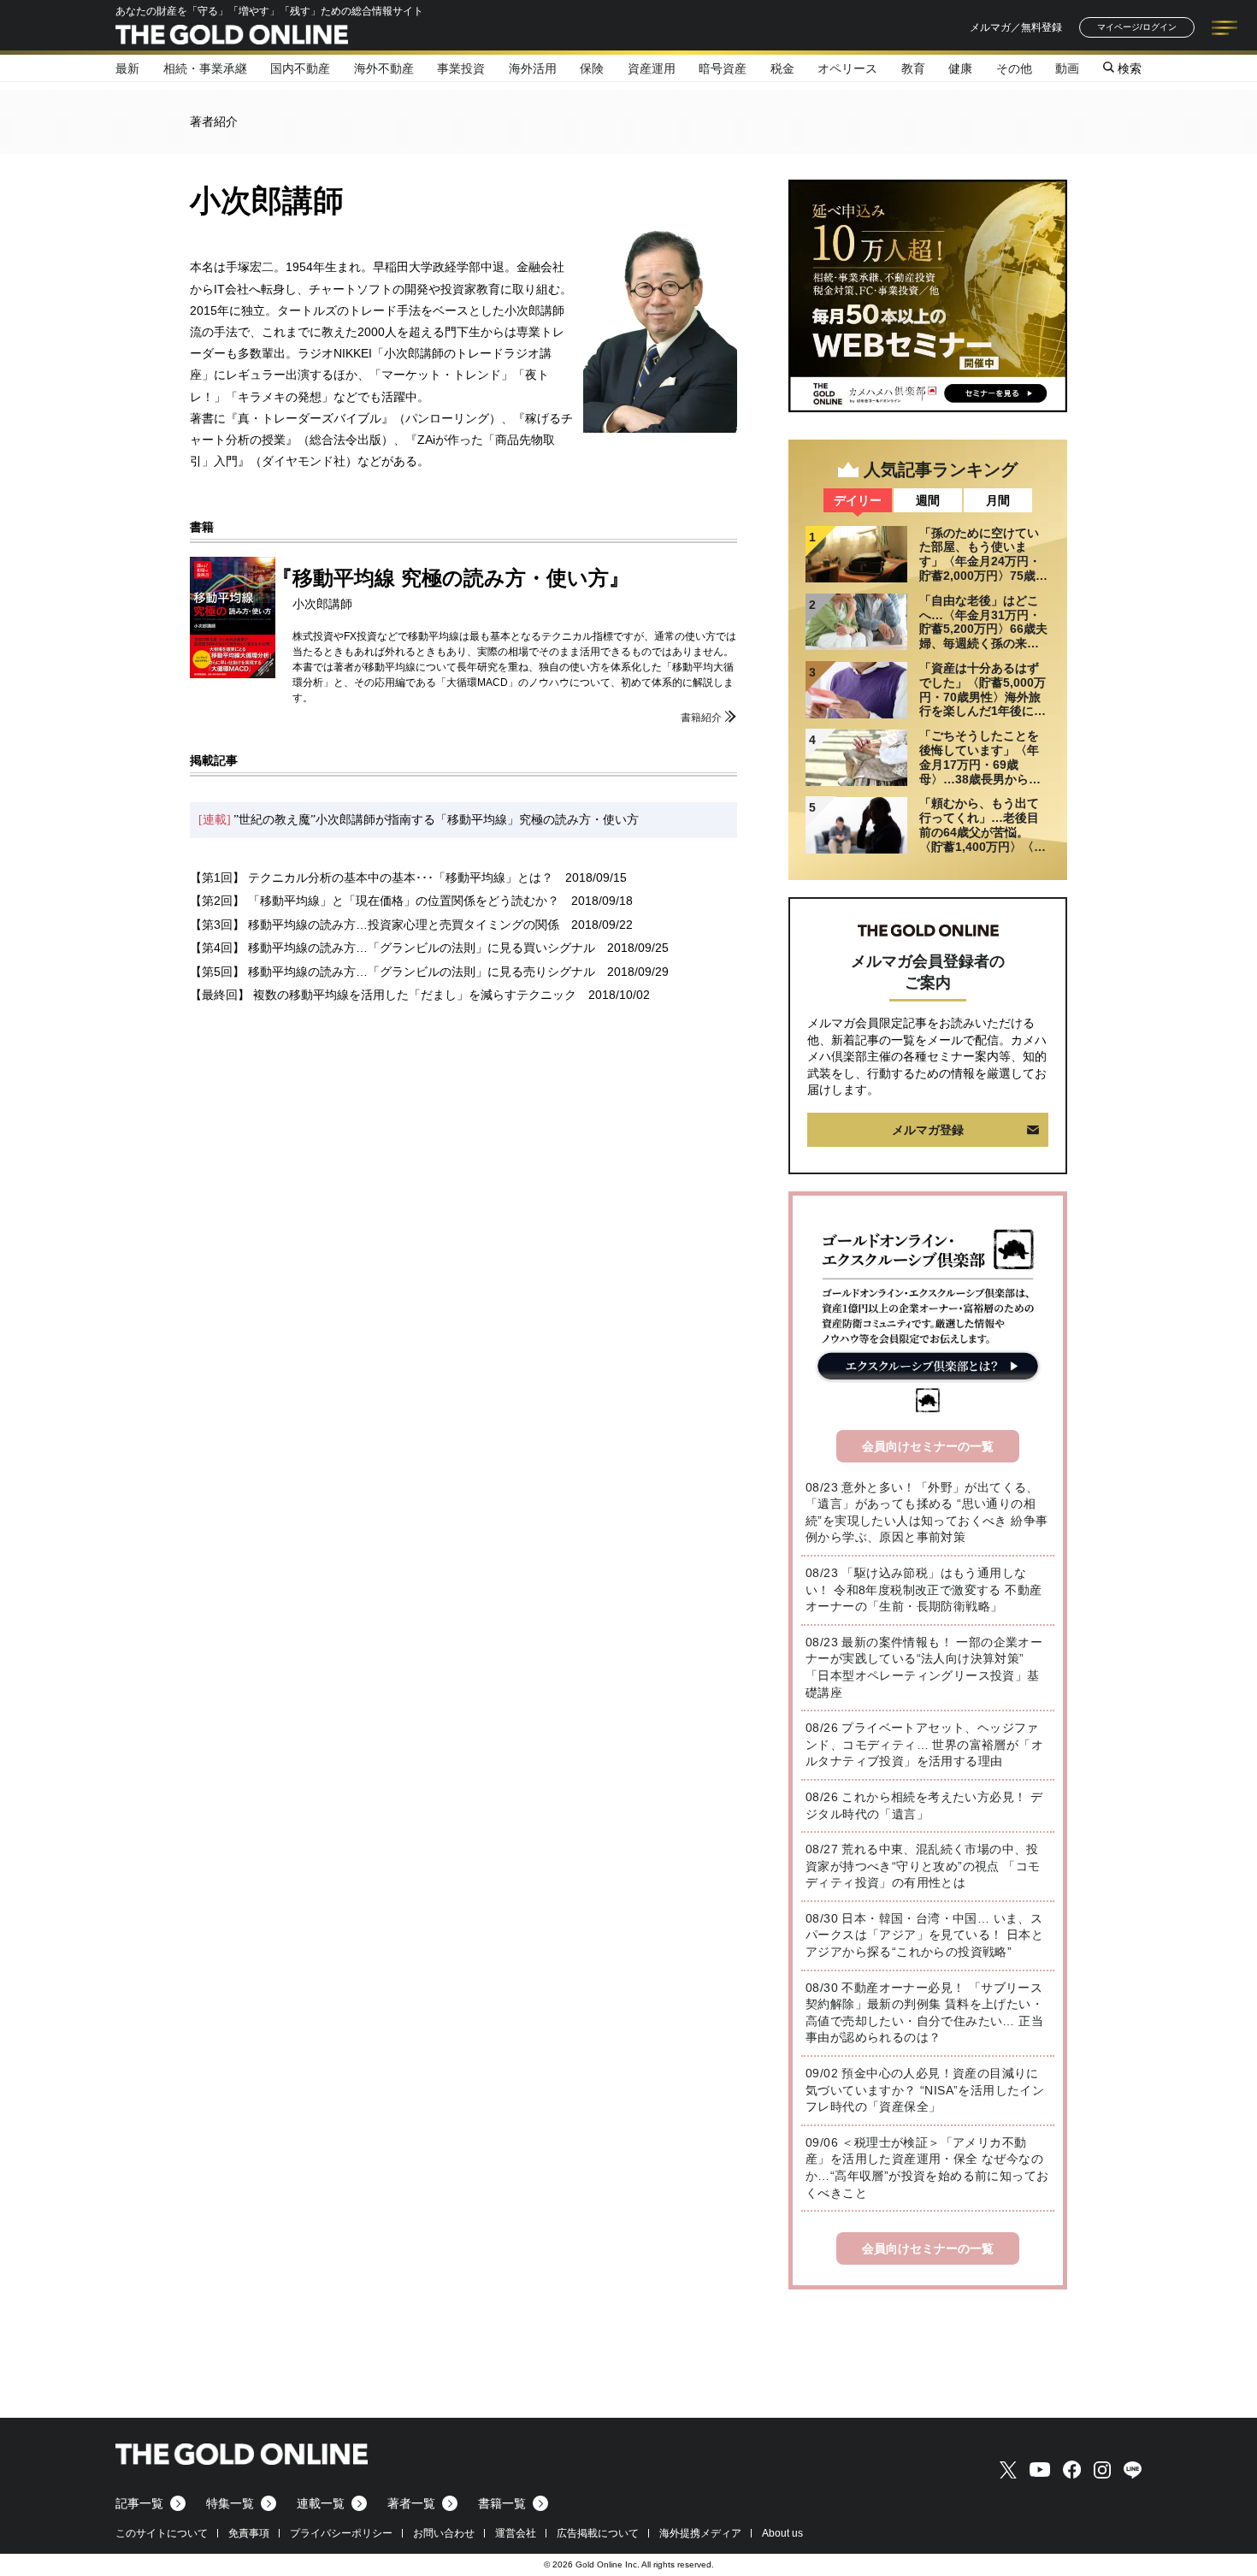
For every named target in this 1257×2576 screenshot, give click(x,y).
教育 (913, 68)
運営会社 (516, 2533)
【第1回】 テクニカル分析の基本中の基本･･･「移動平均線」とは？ (372, 877)
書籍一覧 (502, 2503)
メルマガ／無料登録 (1016, 27)
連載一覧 (321, 2503)
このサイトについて (162, 2533)
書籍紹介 (701, 718)
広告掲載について (598, 2533)
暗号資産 (723, 68)
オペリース (847, 68)
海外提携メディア (700, 2533)
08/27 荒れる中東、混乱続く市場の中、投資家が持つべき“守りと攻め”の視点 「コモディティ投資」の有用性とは (923, 1866)
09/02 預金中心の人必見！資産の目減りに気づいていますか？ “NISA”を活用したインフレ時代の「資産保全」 (925, 2090)
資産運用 (652, 68)
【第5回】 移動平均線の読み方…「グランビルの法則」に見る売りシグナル (392, 972)
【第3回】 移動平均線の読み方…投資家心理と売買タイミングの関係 (375, 925)
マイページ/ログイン (1137, 27)
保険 (592, 68)
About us (782, 2533)
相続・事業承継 (205, 68)
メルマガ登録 (928, 1130)
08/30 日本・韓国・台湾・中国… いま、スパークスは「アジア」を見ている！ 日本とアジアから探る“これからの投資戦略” (924, 1935)
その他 (1014, 68)
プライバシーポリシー (341, 2533)
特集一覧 (230, 2503)
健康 (960, 68)
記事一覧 (139, 2503)
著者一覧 (411, 2503)
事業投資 (461, 68)
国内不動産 (300, 68)
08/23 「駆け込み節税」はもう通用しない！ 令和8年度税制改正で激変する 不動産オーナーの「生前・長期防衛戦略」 (924, 1589)
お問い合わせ (444, 2533)
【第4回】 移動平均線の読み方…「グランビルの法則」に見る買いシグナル (392, 948)
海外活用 (533, 68)
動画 (1067, 68)
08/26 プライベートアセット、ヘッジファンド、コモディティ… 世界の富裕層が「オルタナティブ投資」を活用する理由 (924, 1744)
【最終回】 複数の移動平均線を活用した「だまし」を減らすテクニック (383, 995)
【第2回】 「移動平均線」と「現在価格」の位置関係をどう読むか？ (375, 901)
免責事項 (249, 2533)
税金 (782, 68)
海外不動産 (384, 68)
